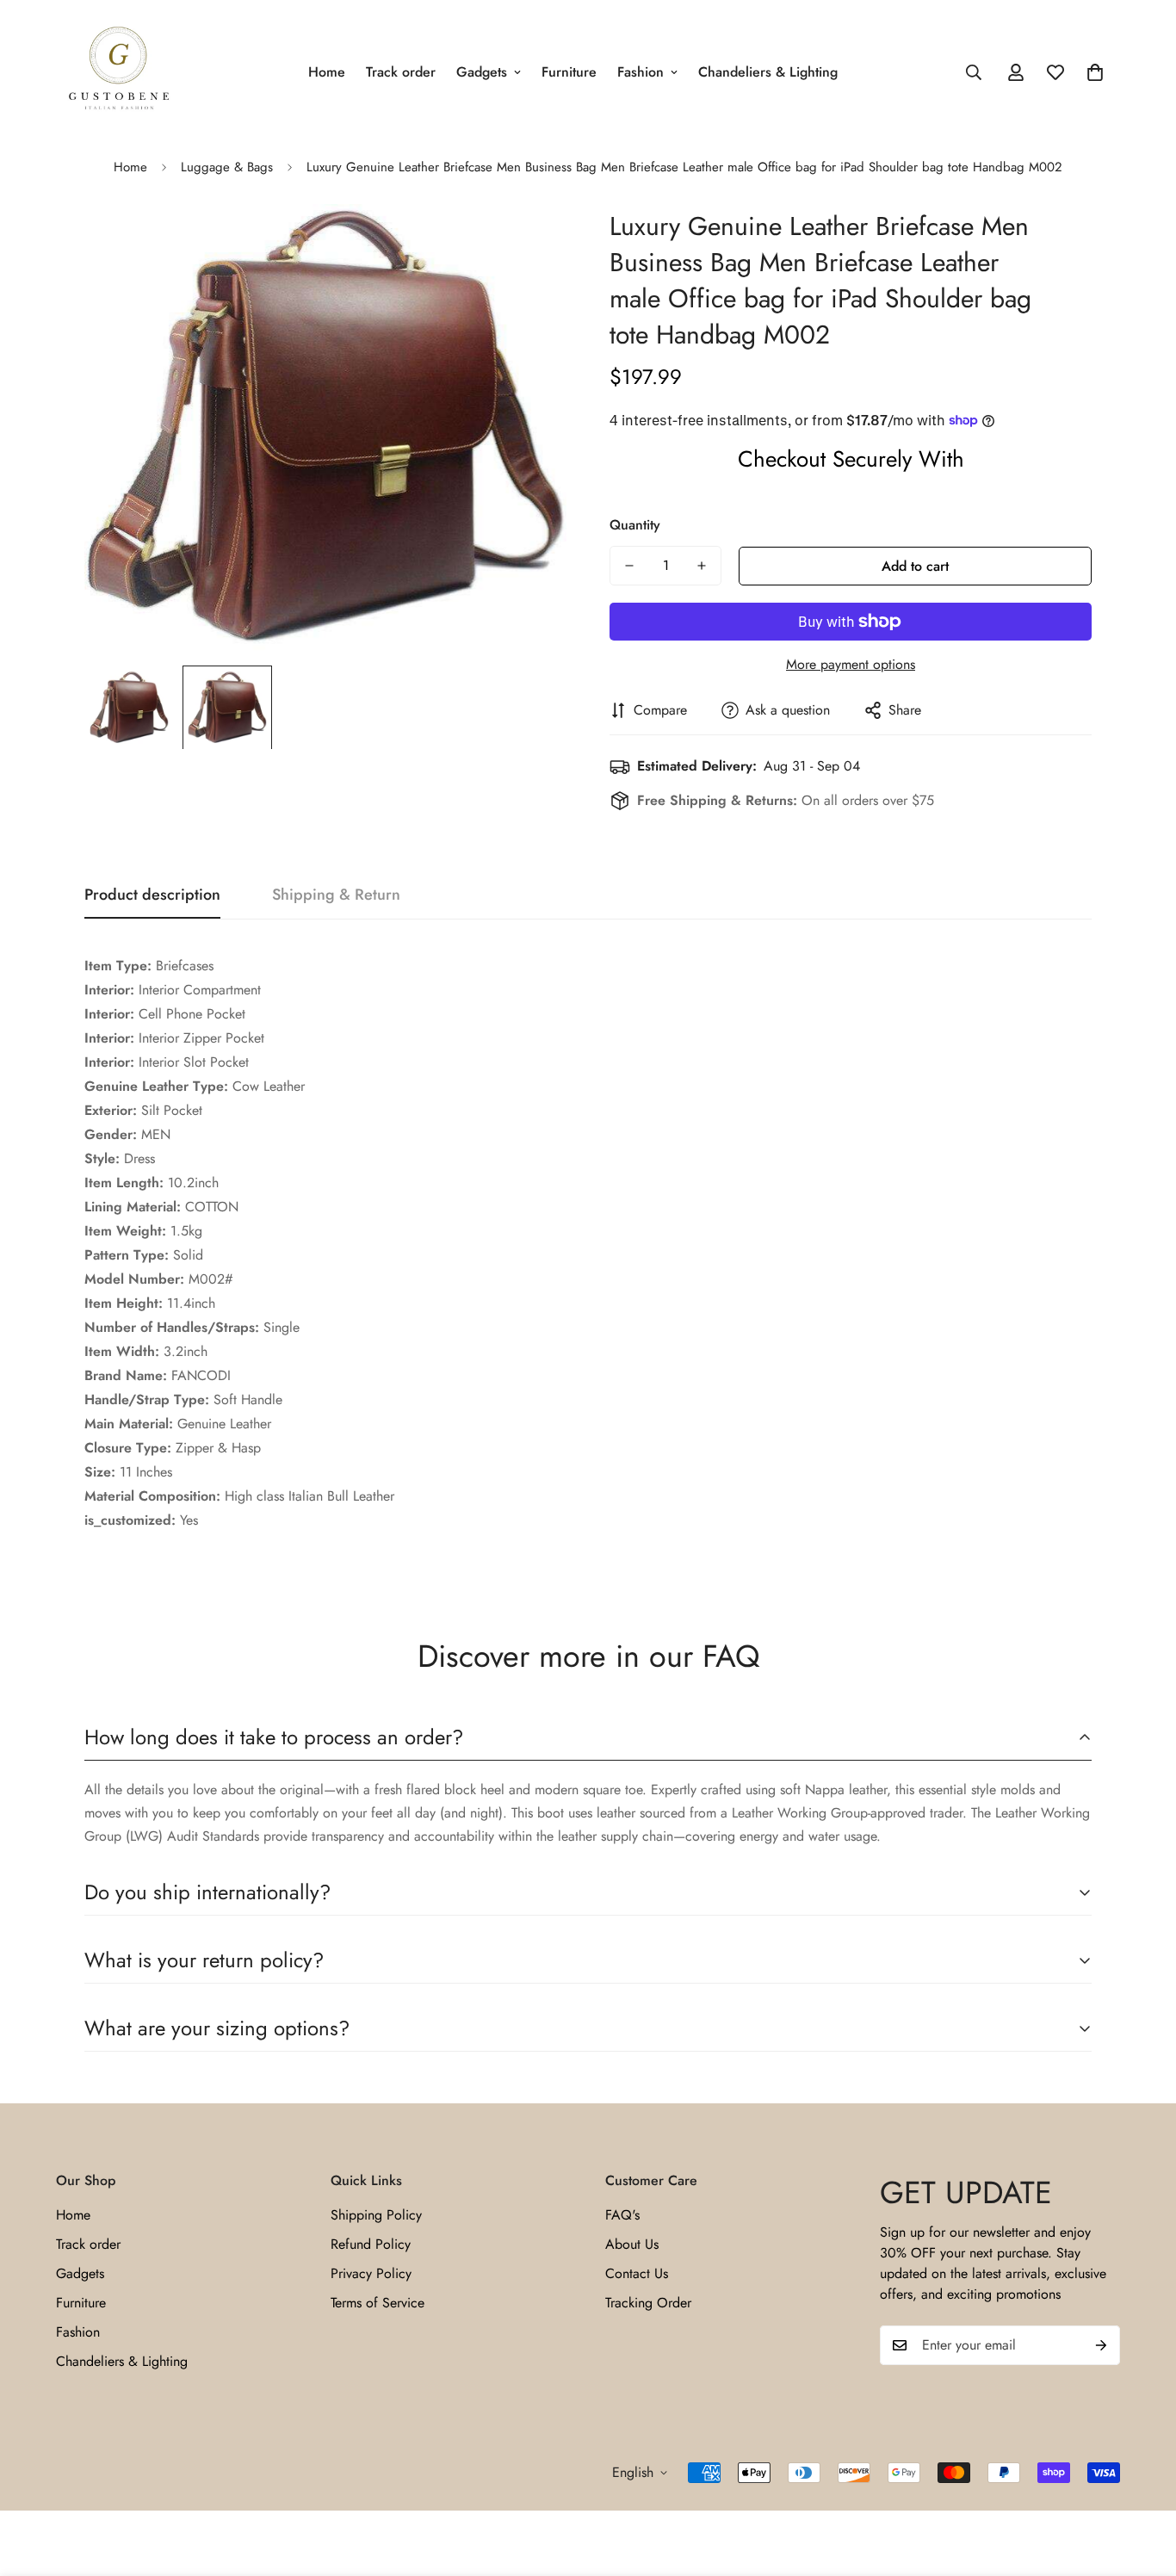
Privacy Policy (371, 2273)
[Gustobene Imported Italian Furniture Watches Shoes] (118, 72)
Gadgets (482, 72)
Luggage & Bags (227, 167)
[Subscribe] (1101, 2345)
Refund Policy (371, 2244)
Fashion (641, 72)
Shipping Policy (376, 2215)
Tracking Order (648, 2303)
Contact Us (637, 2273)
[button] (1095, 72)
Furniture (569, 72)
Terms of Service (378, 2303)
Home (327, 72)
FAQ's (622, 2215)
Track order (401, 72)
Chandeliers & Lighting (768, 72)
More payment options (851, 664)
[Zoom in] (530, 241)
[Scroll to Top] (1142, 2482)
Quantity (635, 525)
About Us (632, 2244)
